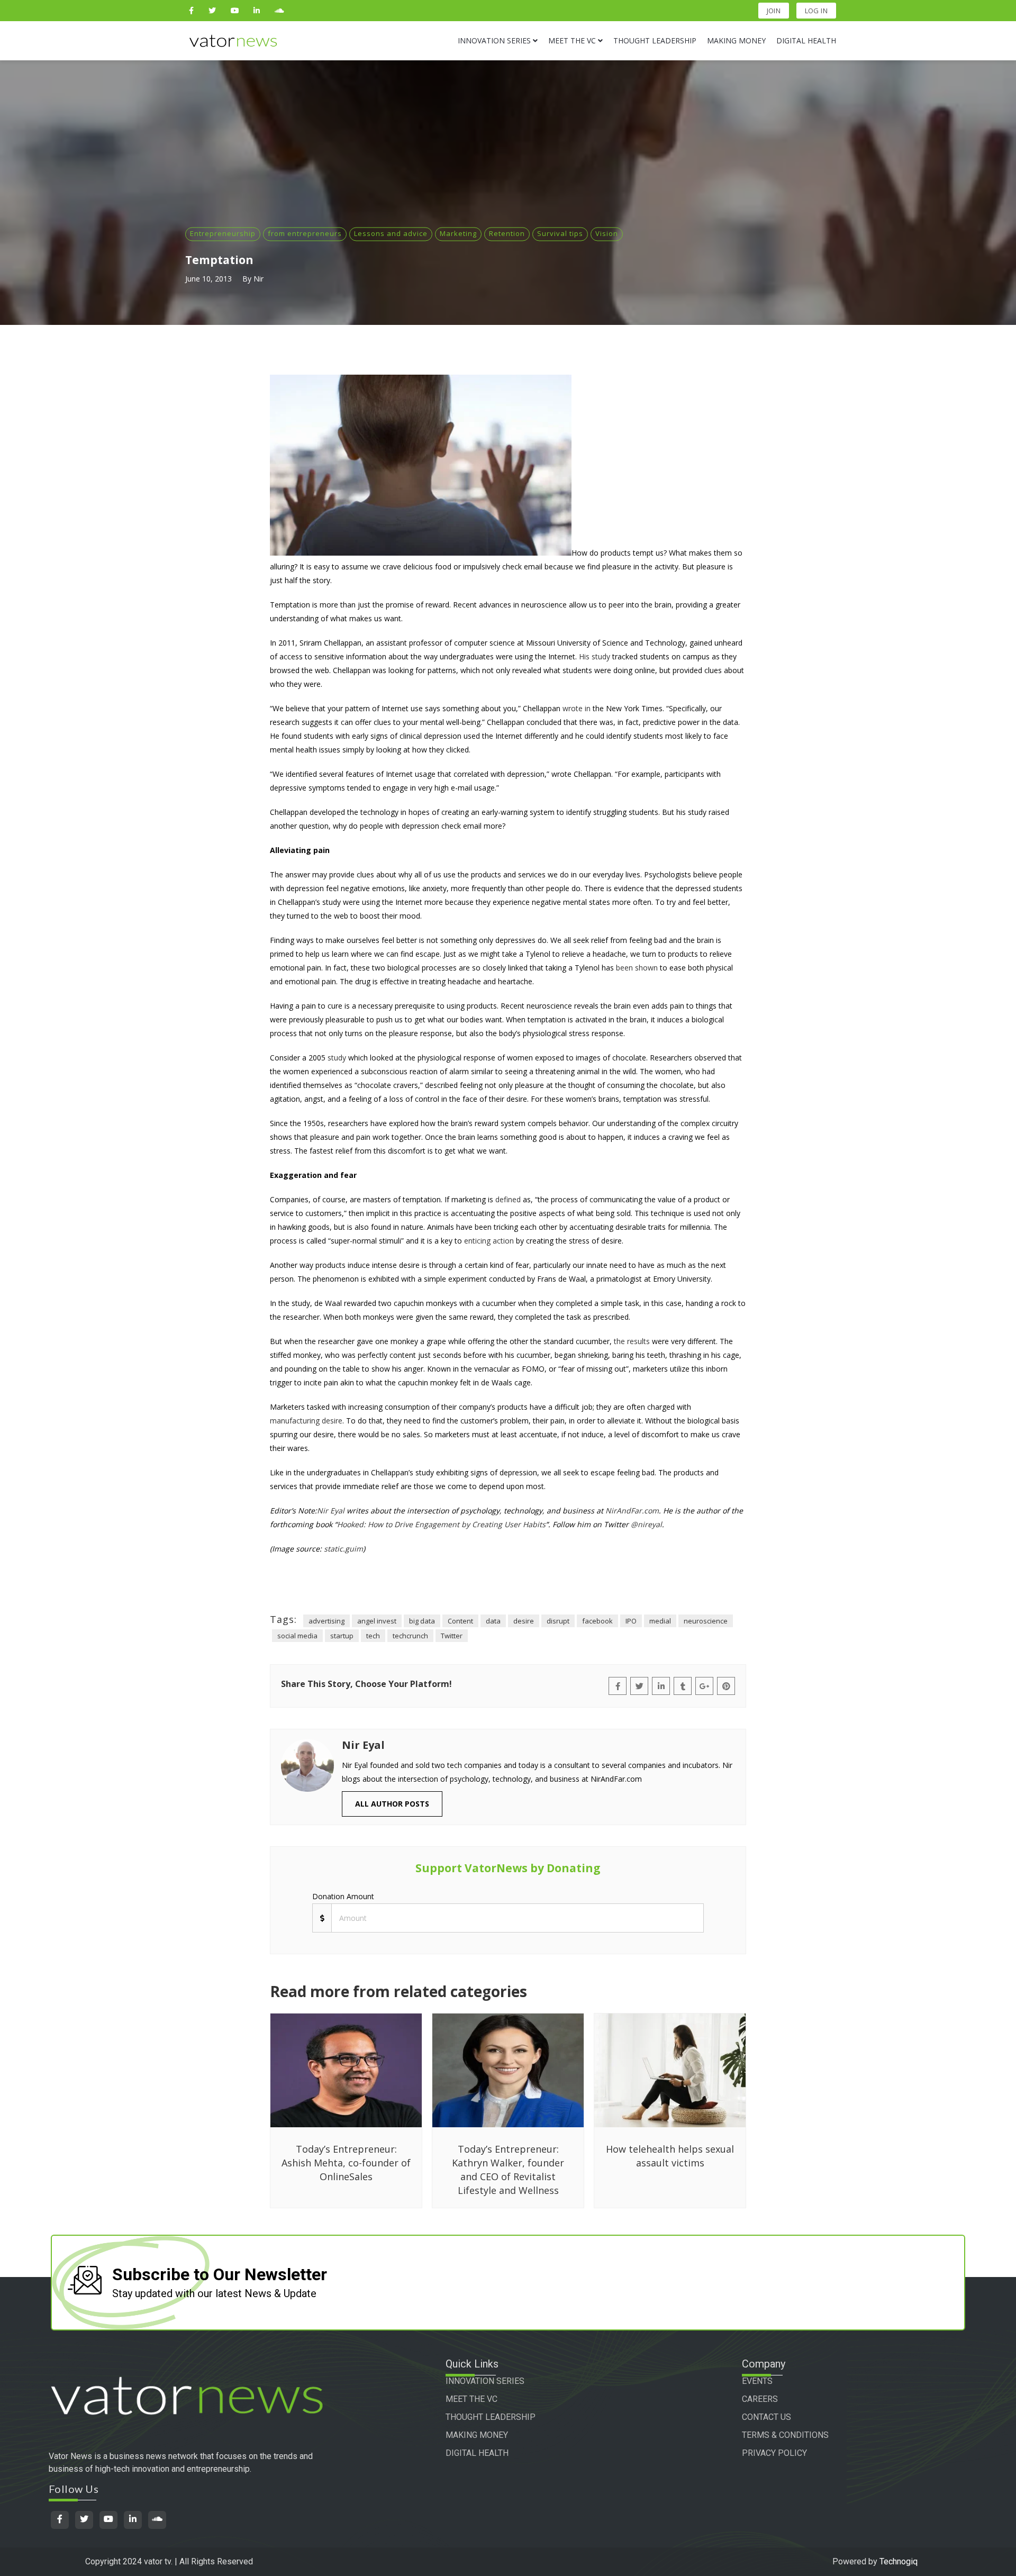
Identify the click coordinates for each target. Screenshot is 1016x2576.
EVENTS (757, 2381)
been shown (637, 968)
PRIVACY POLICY (774, 2453)
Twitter (452, 1636)
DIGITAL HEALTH (477, 2453)
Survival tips (560, 233)
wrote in (577, 708)
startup (342, 1636)
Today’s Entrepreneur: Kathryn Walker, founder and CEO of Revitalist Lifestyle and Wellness (508, 2170)
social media (297, 1636)
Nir (258, 279)
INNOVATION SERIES (485, 2381)
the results (632, 1341)
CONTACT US (766, 2417)
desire (524, 1621)
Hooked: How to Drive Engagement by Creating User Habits (441, 1524)
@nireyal (646, 1524)
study (337, 1058)
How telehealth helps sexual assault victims (670, 2156)
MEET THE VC (471, 2399)
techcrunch (410, 1636)
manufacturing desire (306, 1421)
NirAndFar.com (632, 1511)
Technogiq (899, 2561)
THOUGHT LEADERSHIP (491, 2417)
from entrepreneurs (305, 233)
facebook (597, 1621)
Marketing (458, 233)
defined (508, 1199)
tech (373, 1636)
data (493, 1621)
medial (660, 1621)
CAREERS (760, 2399)
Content (460, 1621)
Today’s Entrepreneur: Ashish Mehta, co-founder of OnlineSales (346, 2163)
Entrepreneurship (223, 233)
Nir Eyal (331, 1511)
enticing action (489, 1241)
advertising (326, 1621)
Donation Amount (343, 1896)
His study (595, 656)
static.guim (343, 1549)
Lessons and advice (391, 233)
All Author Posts (392, 1804)
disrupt (558, 1621)
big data (422, 1621)
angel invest (377, 1621)
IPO (631, 1621)
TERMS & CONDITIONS (785, 2435)
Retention (507, 233)
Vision (607, 233)
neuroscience (706, 1621)
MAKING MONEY (477, 2435)
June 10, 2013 (208, 279)
